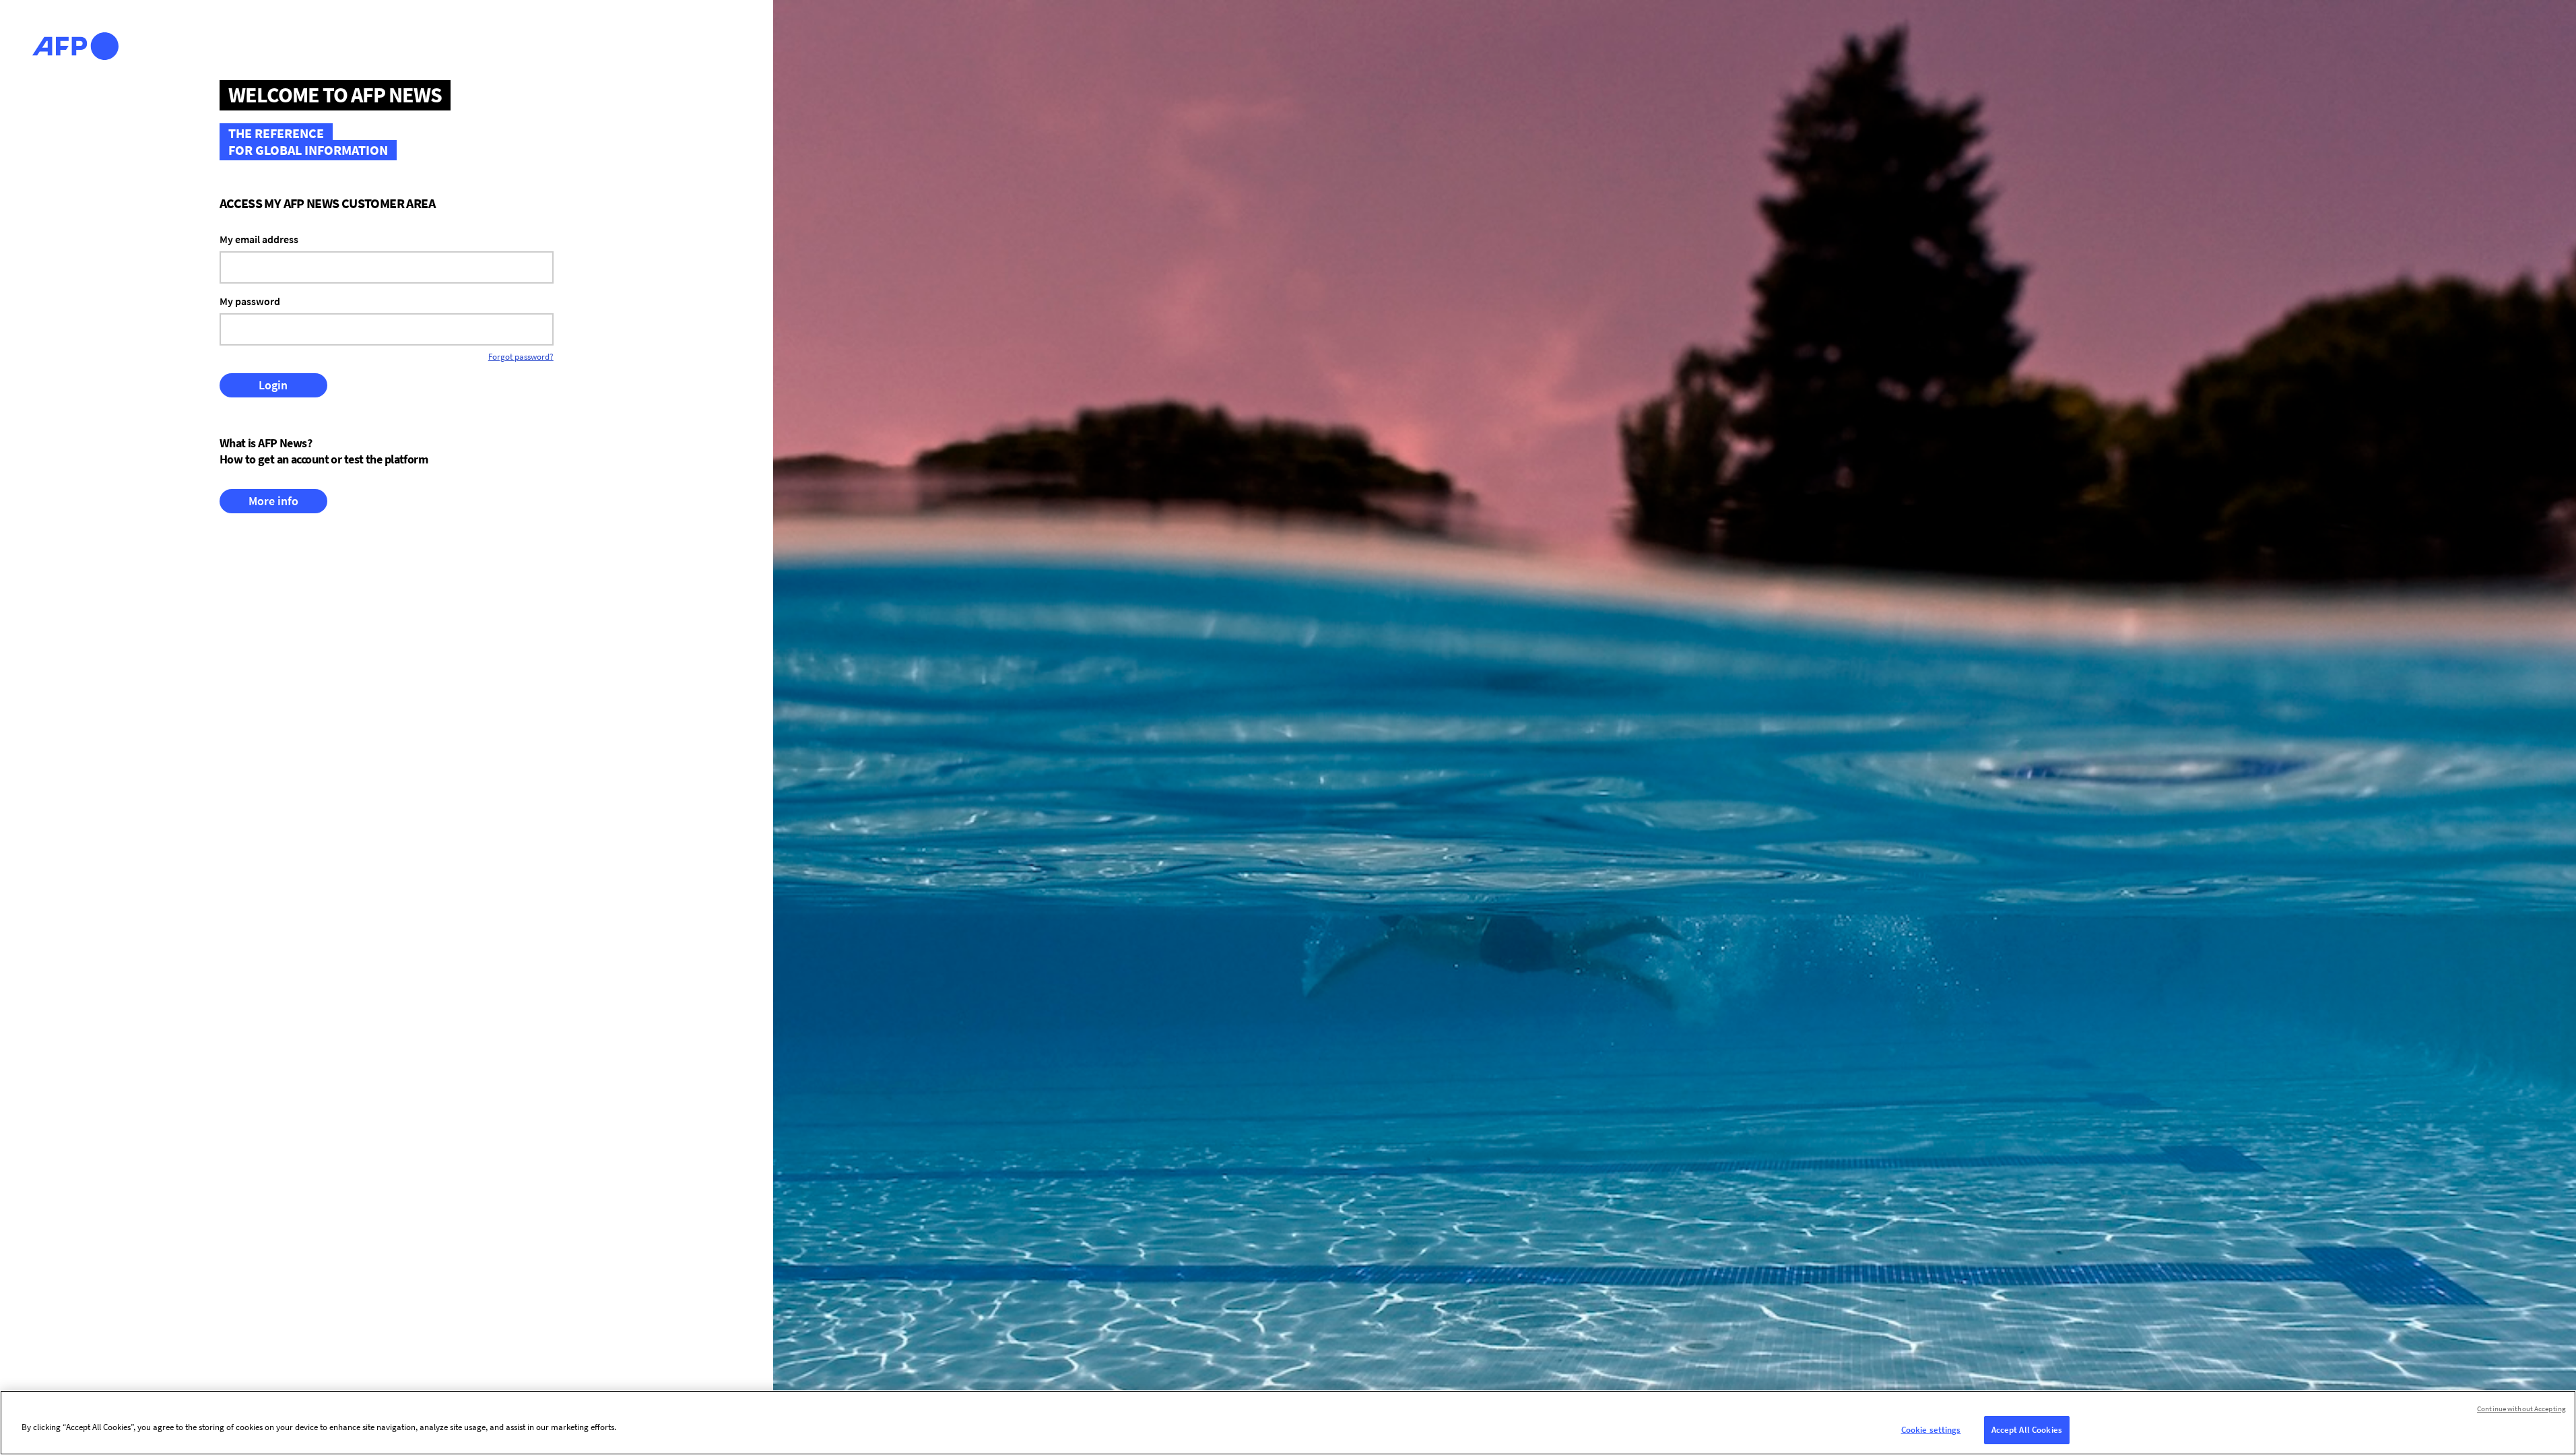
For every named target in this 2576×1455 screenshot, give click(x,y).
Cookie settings (1931, 1430)
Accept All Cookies (2027, 1430)
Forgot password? (521, 357)
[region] (1288, 1423)
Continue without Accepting (2521, 1409)
